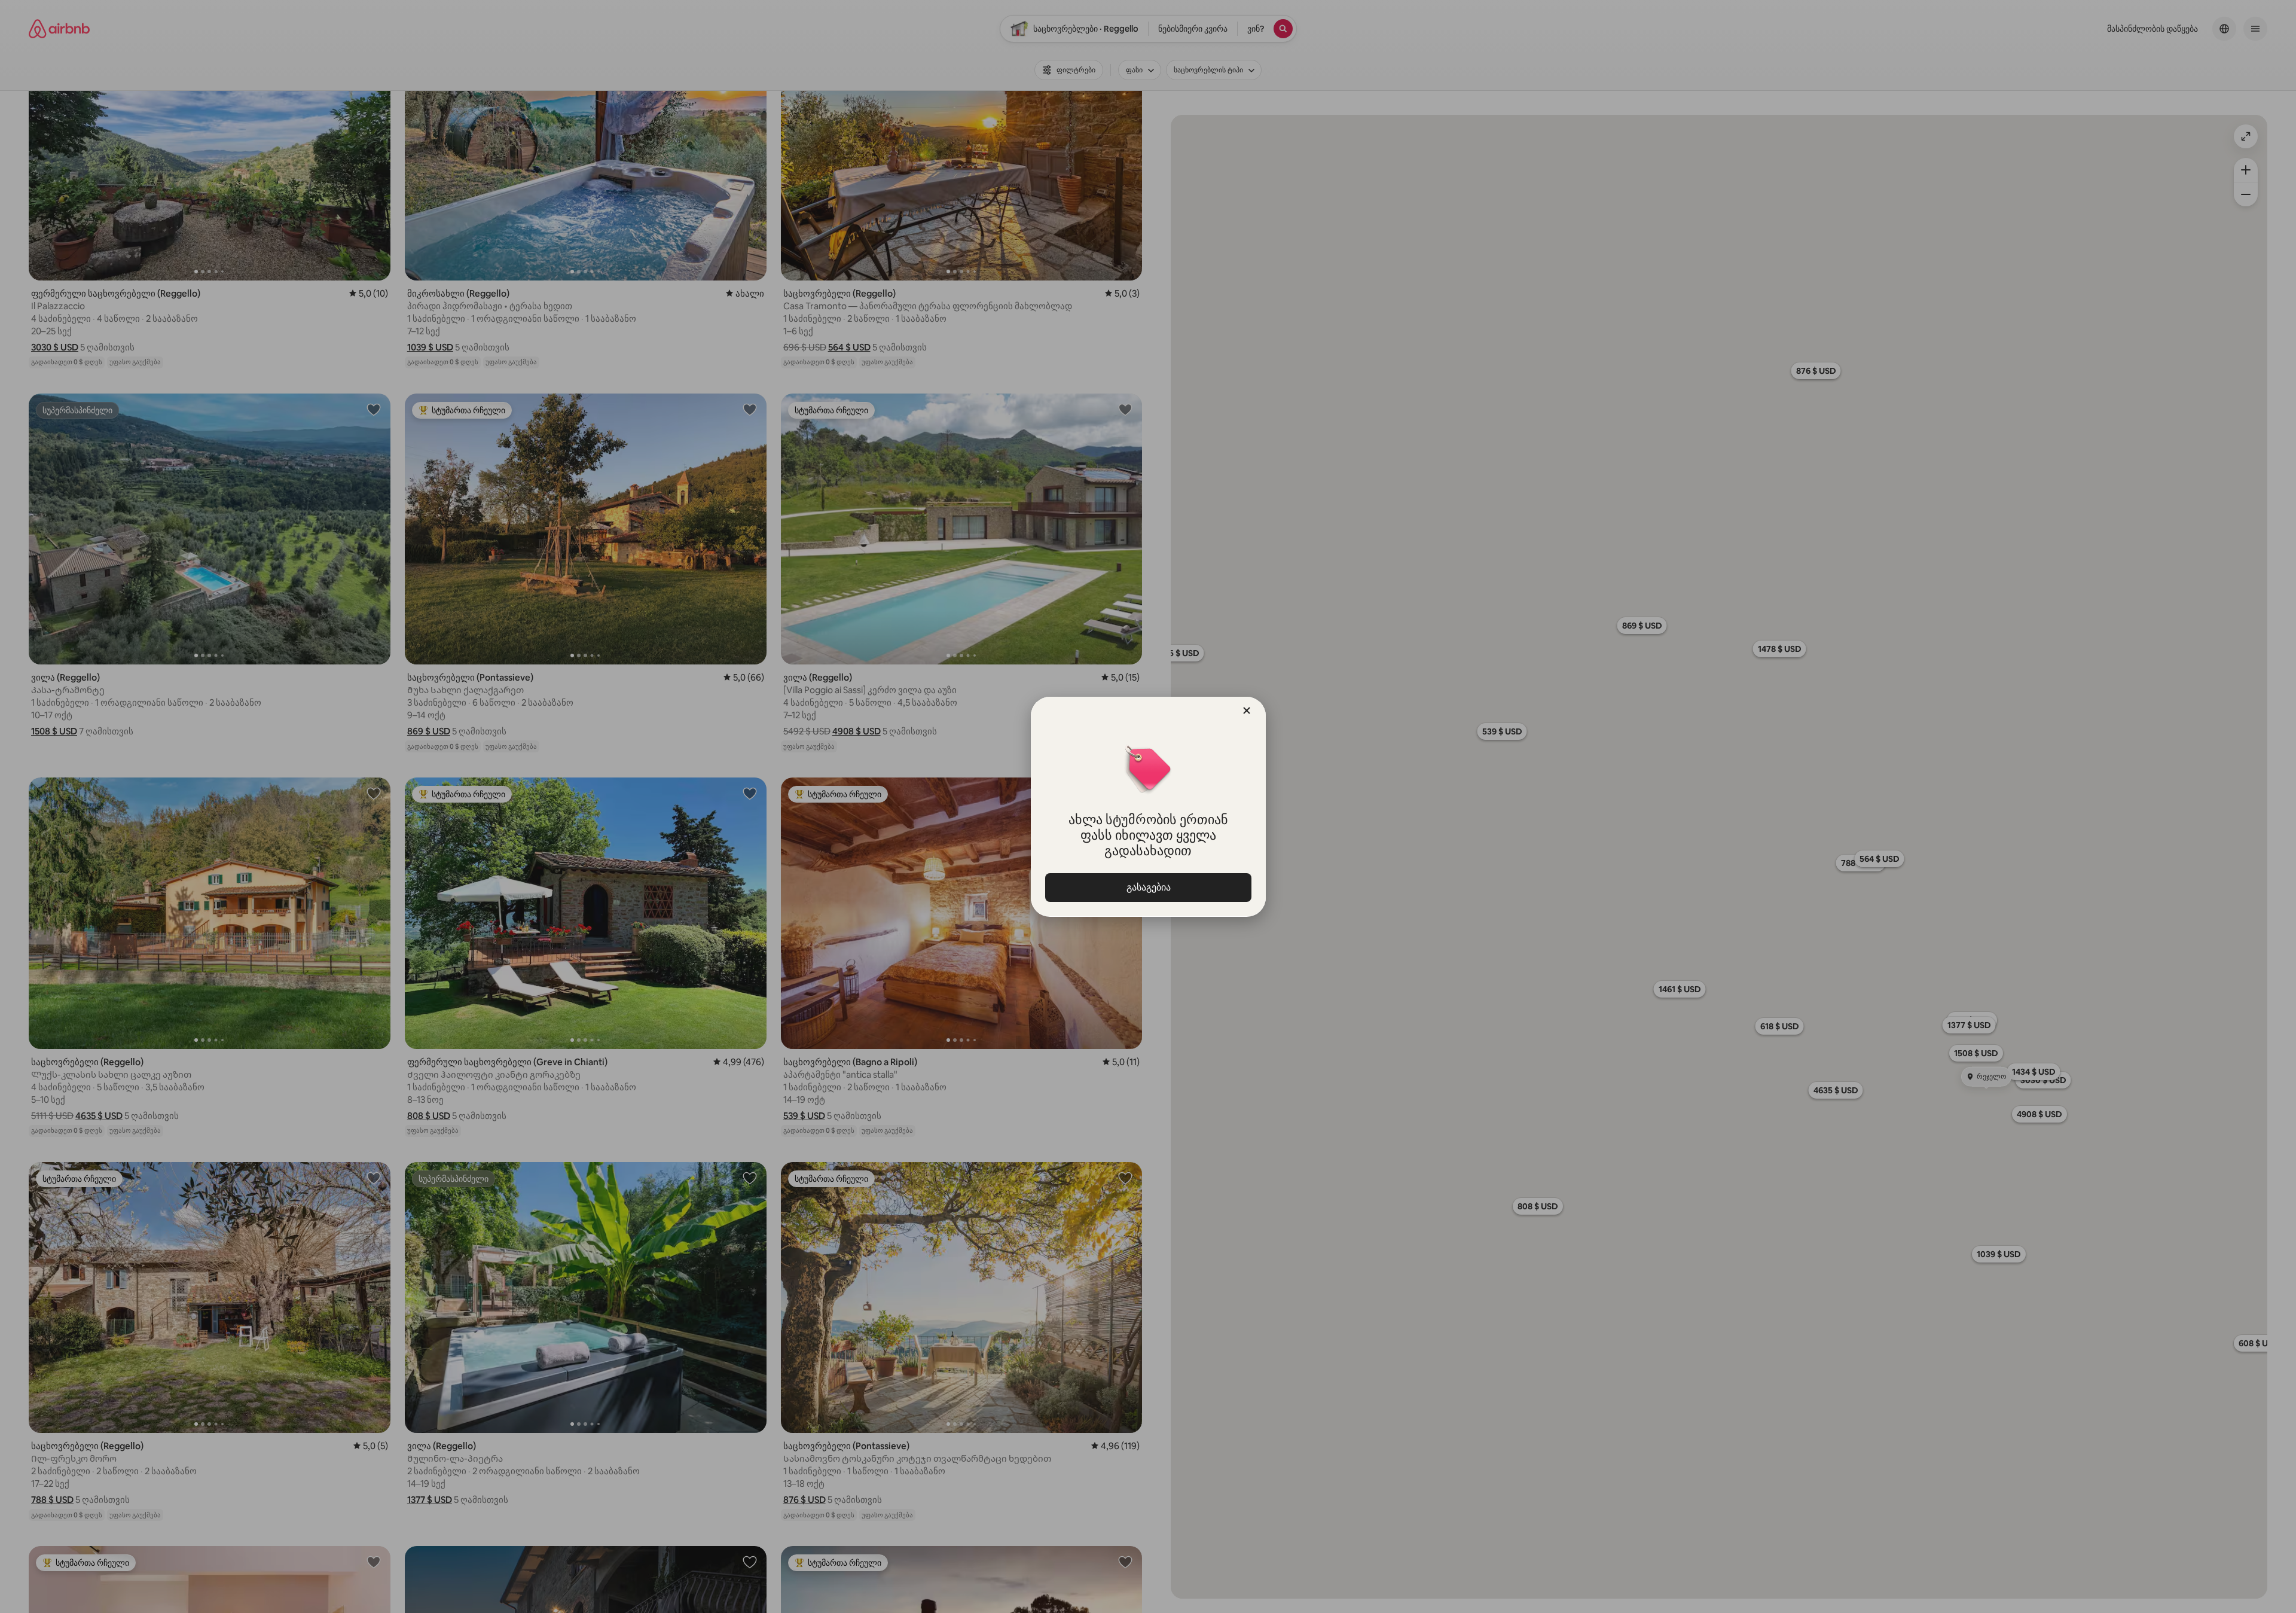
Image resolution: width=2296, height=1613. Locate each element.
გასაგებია (1148, 887)
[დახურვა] (1247, 711)
